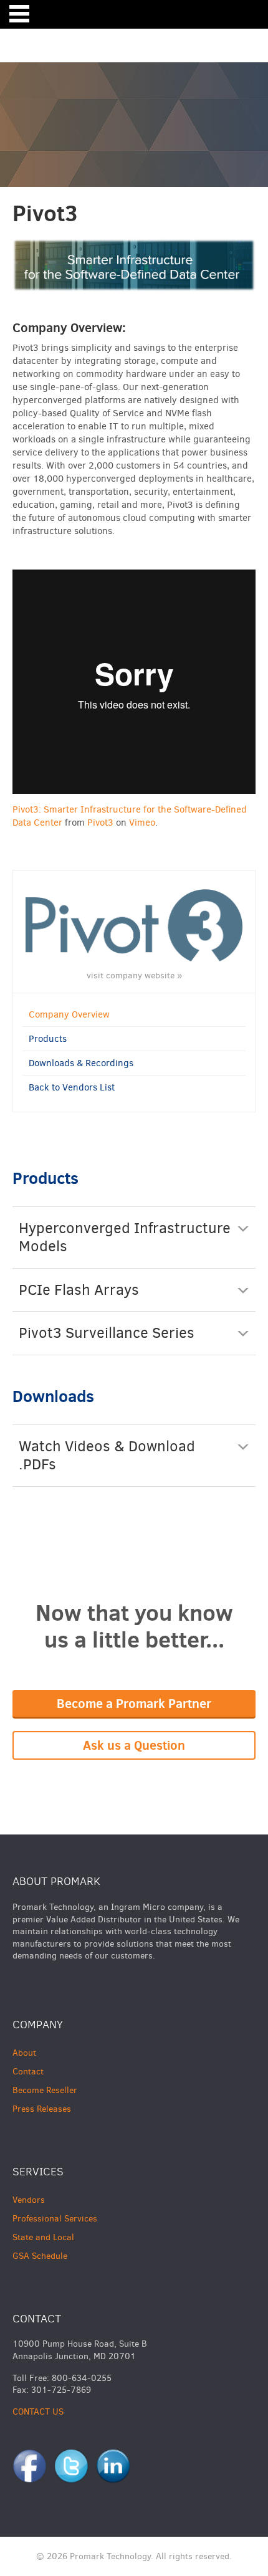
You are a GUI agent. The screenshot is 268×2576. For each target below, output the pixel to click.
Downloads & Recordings (81, 1063)
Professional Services (55, 2219)
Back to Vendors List (72, 1087)
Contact (28, 2072)
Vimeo (142, 823)
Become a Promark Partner (134, 1703)
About (24, 2053)
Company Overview (69, 1014)
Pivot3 (100, 823)
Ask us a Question (134, 1745)
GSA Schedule (40, 2256)
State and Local (43, 2237)
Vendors (29, 2200)
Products (48, 1039)
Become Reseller (45, 2090)
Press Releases (42, 2109)
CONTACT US (38, 2412)
